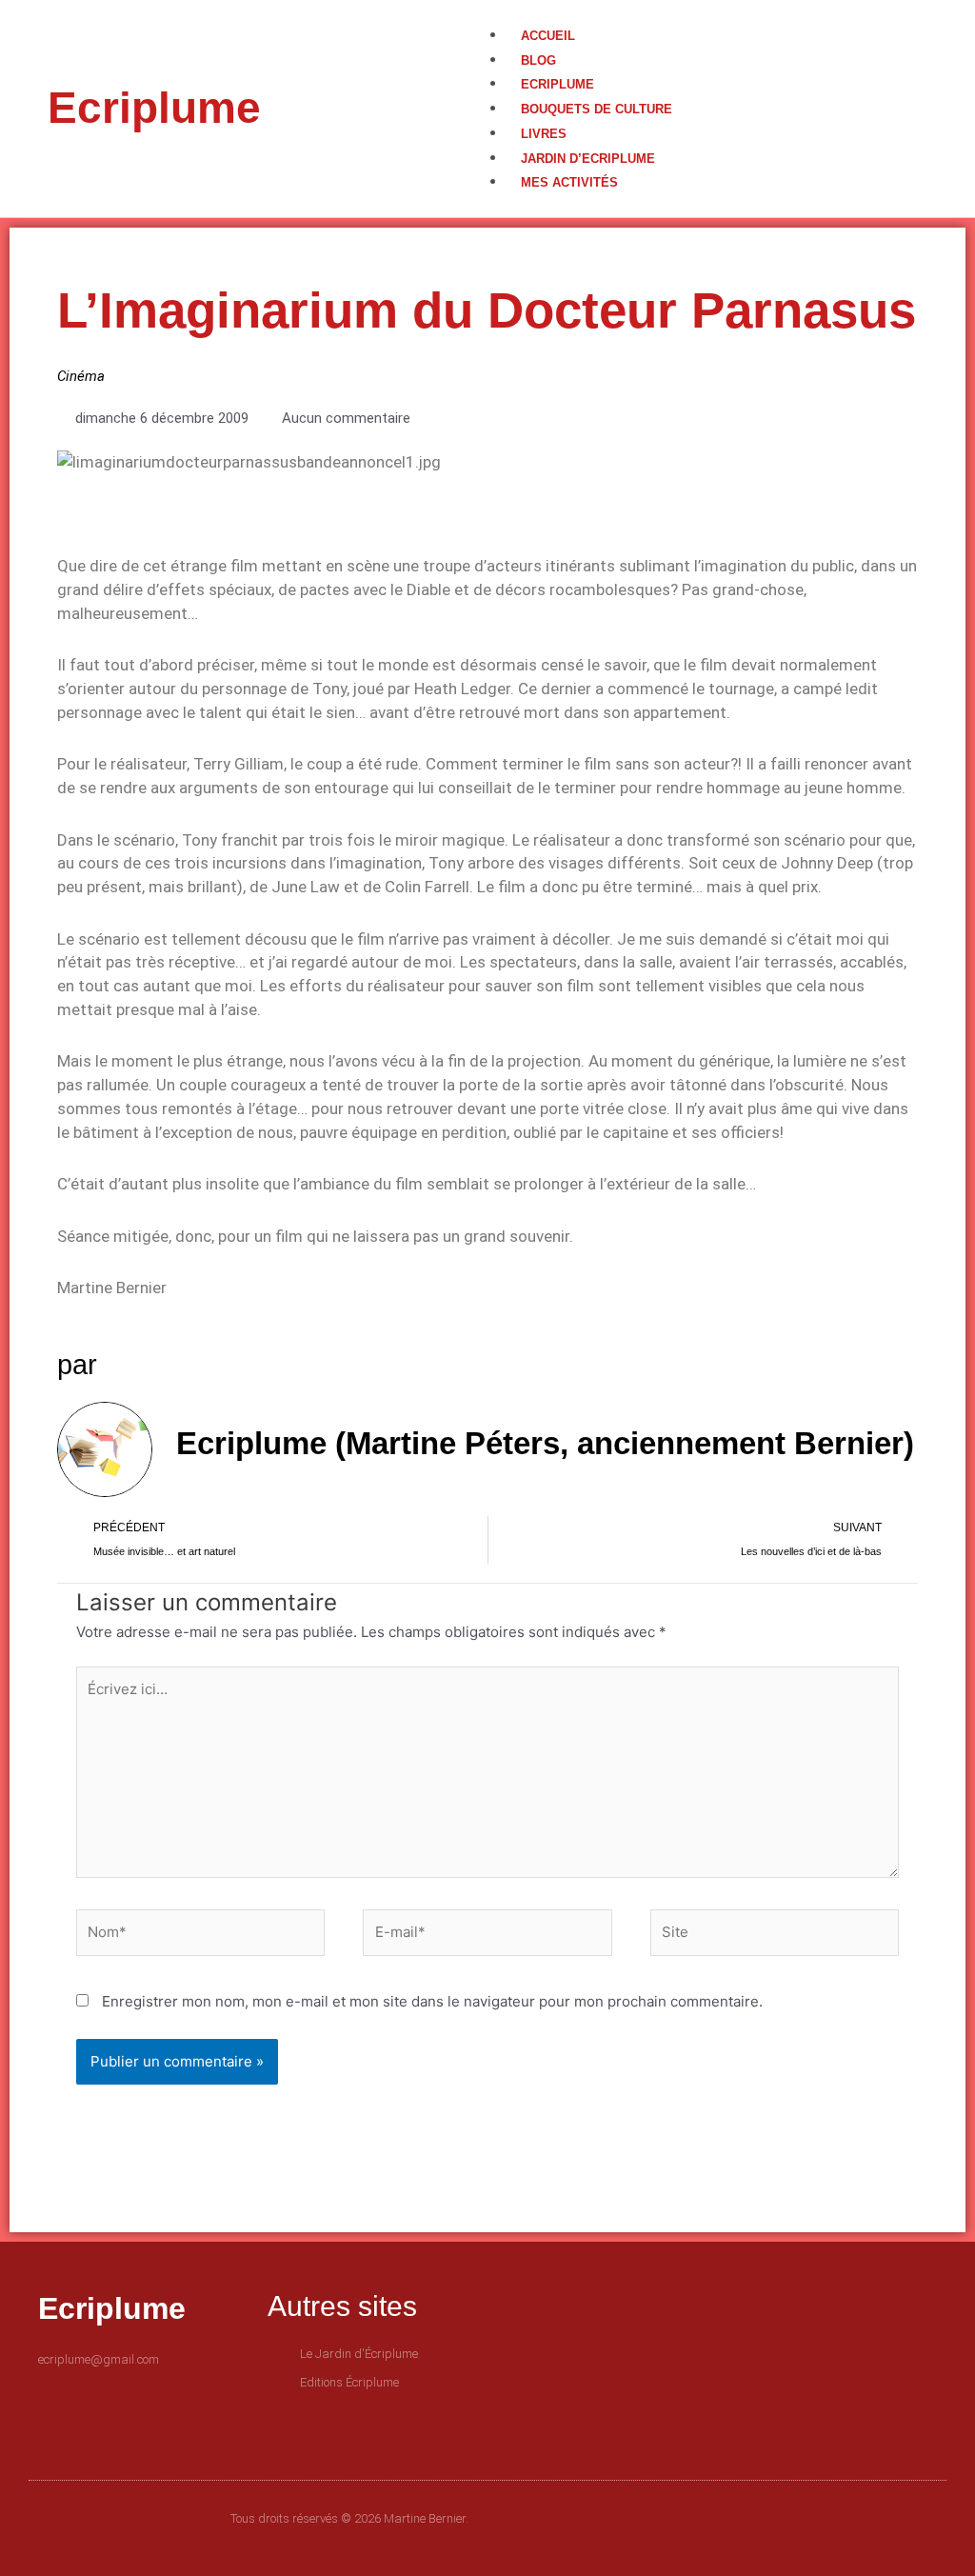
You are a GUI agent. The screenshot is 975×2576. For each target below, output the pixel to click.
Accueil (548, 36)
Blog (538, 60)
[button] (707, 12)
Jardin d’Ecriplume (588, 159)
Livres (544, 134)
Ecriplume (154, 108)
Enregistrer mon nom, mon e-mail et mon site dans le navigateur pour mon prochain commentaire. (432, 2001)
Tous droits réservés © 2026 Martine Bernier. (349, 2518)
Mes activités (569, 182)
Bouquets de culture (597, 109)
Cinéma (81, 376)
